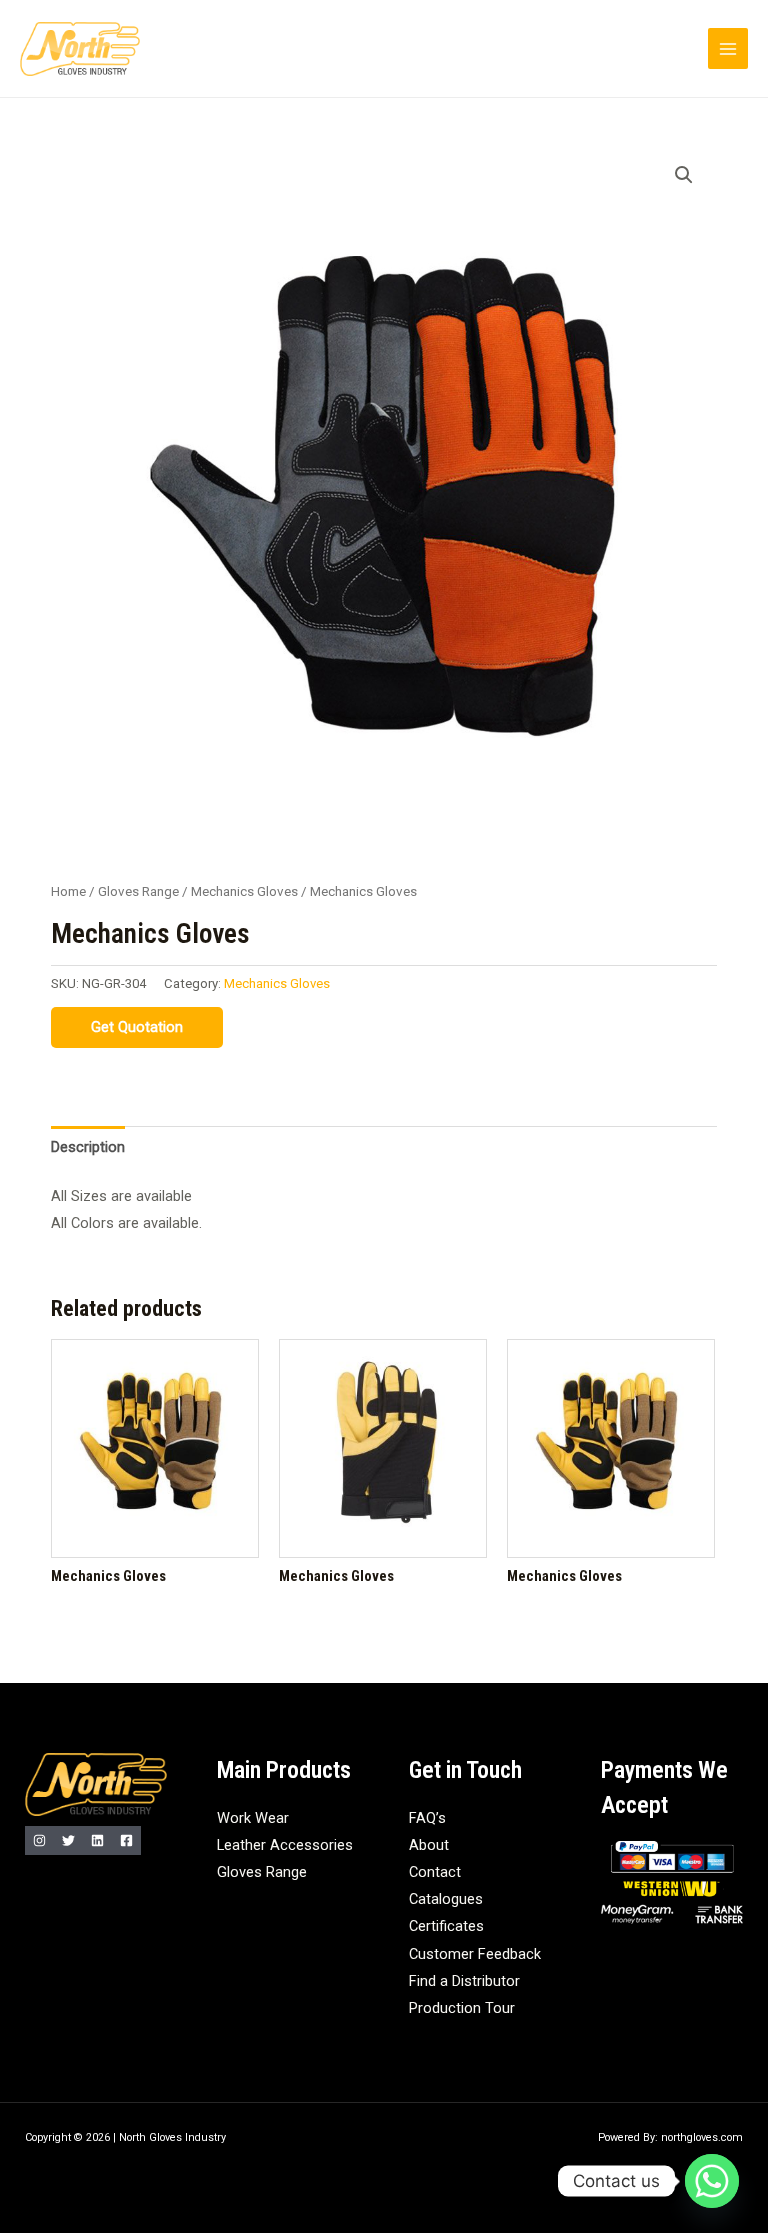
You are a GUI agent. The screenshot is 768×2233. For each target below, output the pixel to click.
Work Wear (253, 1818)
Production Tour (462, 2008)
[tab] (88, 1147)
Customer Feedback (475, 1954)
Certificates (446, 1926)
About (429, 1845)
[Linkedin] (97, 1840)
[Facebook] (126, 1840)
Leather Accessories (285, 1845)
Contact (435, 1872)
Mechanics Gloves (244, 891)
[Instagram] (39, 1840)
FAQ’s (427, 1818)
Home (68, 891)
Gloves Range (138, 891)
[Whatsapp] (712, 2181)
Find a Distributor (464, 1981)
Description (88, 1147)
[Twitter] (68, 1840)
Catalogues (446, 1899)
